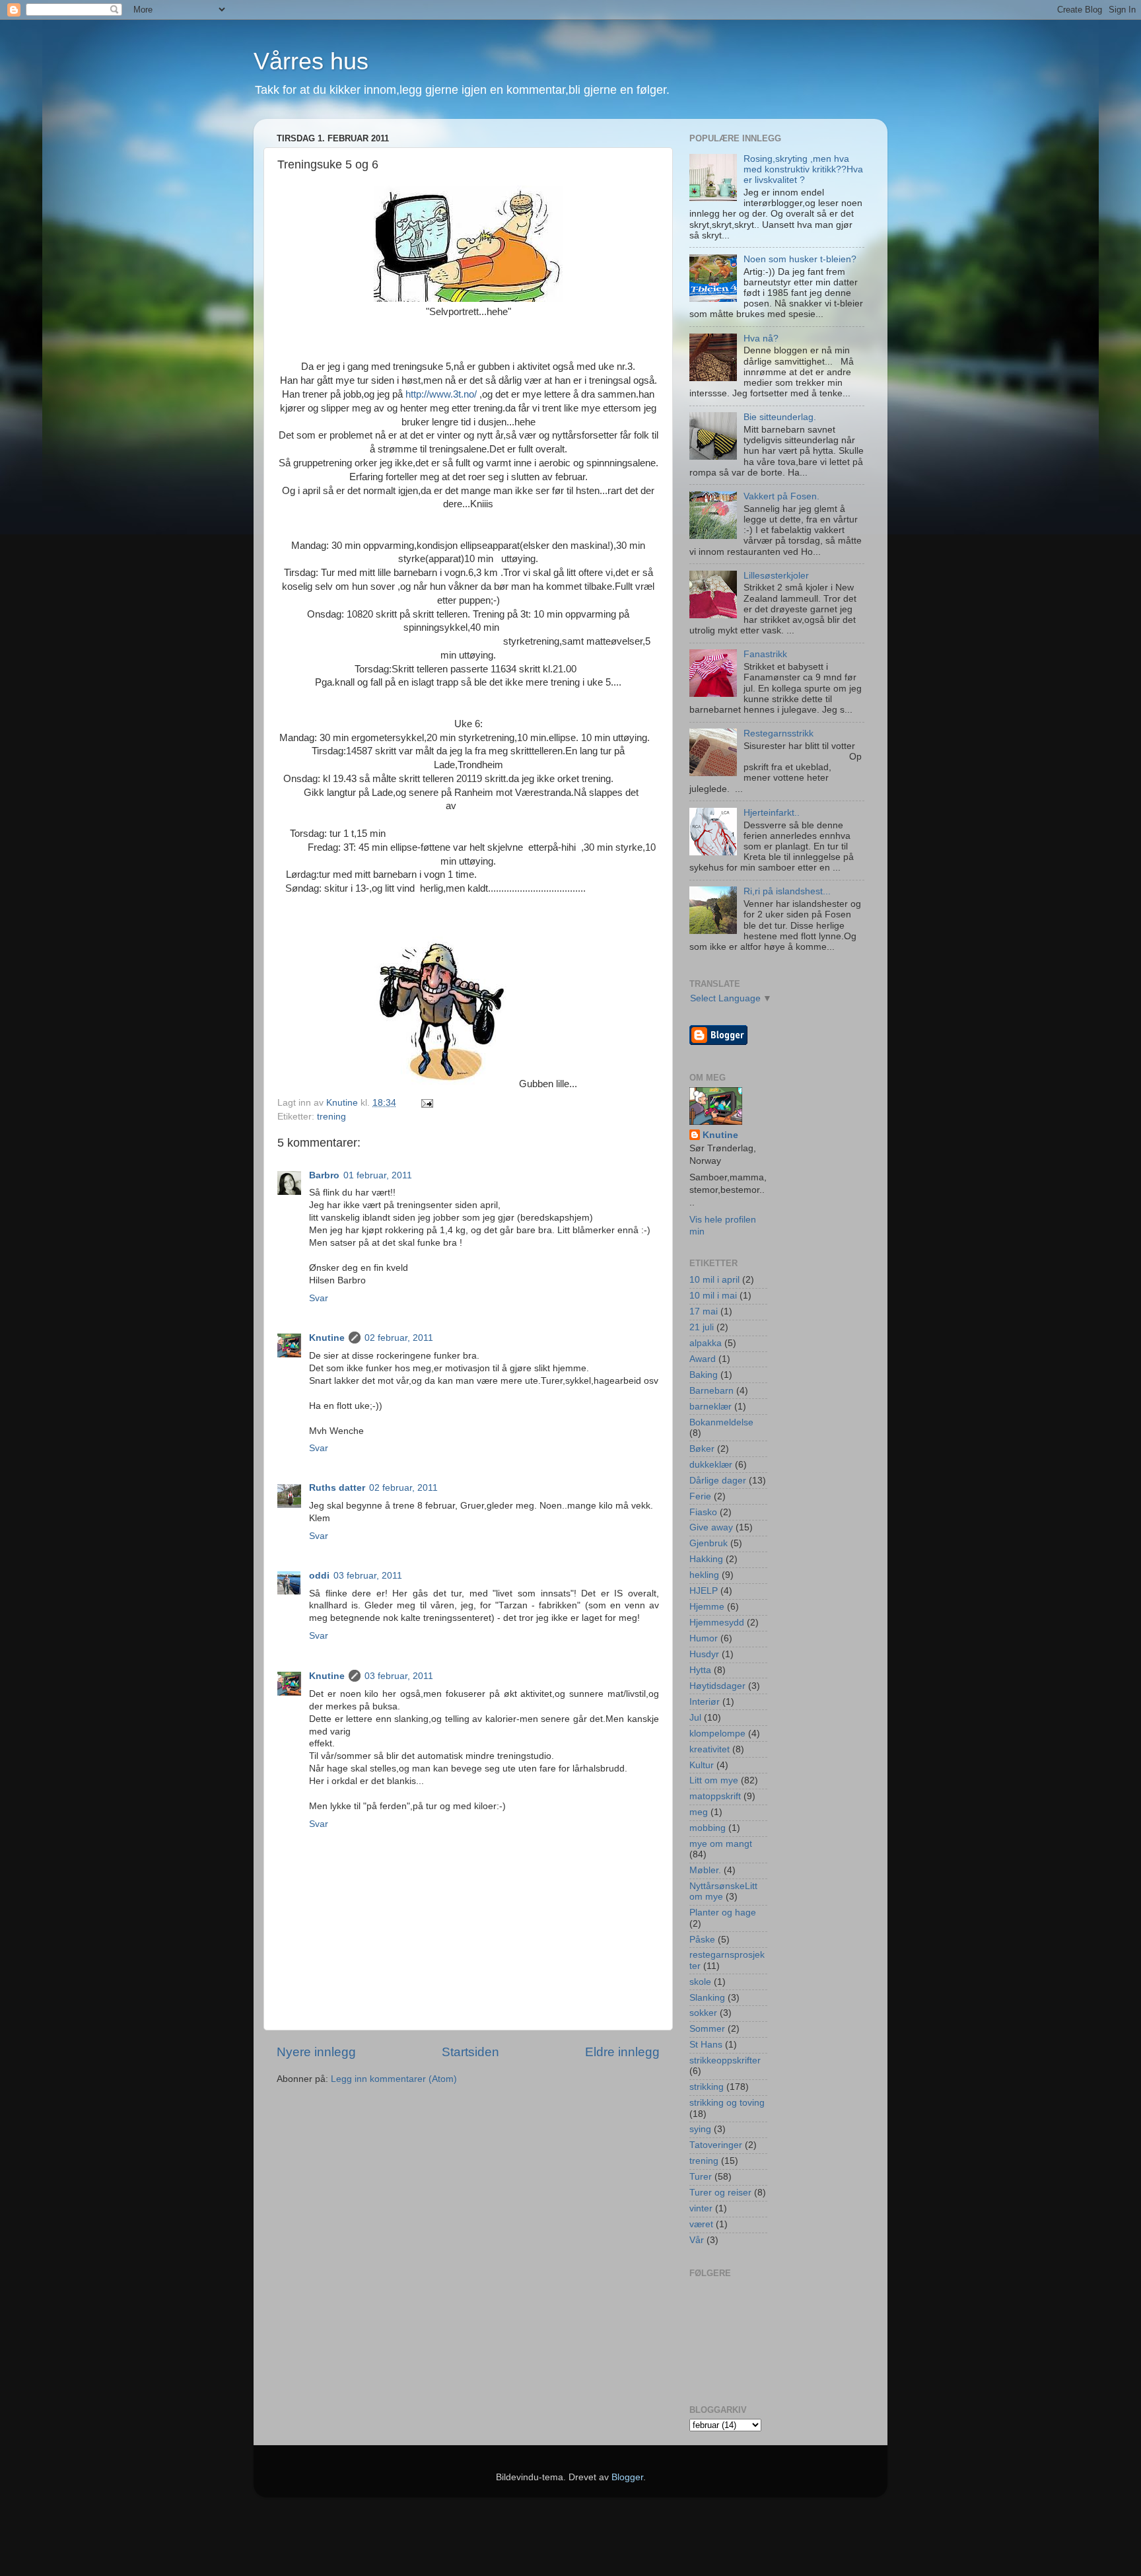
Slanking (707, 1998)
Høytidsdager (717, 1686)
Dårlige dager (718, 1481)
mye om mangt (721, 1844)
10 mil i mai (713, 1296)
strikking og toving (727, 2103)
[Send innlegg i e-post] (426, 1103)
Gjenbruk (709, 1543)
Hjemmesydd (717, 1623)
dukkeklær (711, 1465)
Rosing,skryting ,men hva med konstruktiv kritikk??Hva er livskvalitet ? (803, 169)
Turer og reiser (720, 2193)
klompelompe (717, 1734)
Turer (701, 2177)
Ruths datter (337, 1488)
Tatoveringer (716, 2145)
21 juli (702, 1327)
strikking (707, 2087)
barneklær (710, 1407)
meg (699, 1812)
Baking (704, 1375)
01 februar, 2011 (378, 1175)
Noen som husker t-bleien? (800, 259)
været (701, 2224)
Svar (319, 1298)
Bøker (702, 1449)
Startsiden (470, 2052)
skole (700, 1982)
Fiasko (703, 1512)
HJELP (704, 1591)
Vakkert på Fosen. (781, 496)
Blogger (627, 2477)
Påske (702, 1940)
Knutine (327, 1338)
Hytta (700, 1670)
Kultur (702, 1765)
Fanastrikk (765, 654)
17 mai (704, 1311)
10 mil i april (714, 1280)
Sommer (707, 2029)
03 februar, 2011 (368, 1576)
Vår (697, 2240)
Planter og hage (723, 1913)
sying (700, 2129)
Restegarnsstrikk (778, 733)
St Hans (706, 2045)
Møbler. (705, 1870)
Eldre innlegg (622, 2052)
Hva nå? (761, 339)
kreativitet (709, 1749)
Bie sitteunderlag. (780, 417)
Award (703, 1359)
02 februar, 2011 (399, 1338)
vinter (701, 2208)
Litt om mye (714, 1780)
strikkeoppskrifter (725, 2060)
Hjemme (707, 1607)
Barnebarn (711, 1391)
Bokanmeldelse (721, 1422)
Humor (704, 1638)
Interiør (705, 1702)
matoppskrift (715, 1796)
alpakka (706, 1343)
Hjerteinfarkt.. (772, 813)
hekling (704, 1575)
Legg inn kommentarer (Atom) (394, 2079)
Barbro (324, 1175)
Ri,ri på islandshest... (787, 891)
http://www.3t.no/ (441, 394)
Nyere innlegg (316, 2052)
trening (331, 1117)
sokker (703, 2013)
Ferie (700, 1496)
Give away (711, 1527)
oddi (319, 1576)
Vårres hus (311, 61)
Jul (695, 1718)
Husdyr (704, 1654)
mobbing (708, 1828)
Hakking (706, 1559)
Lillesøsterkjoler (776, 576)
